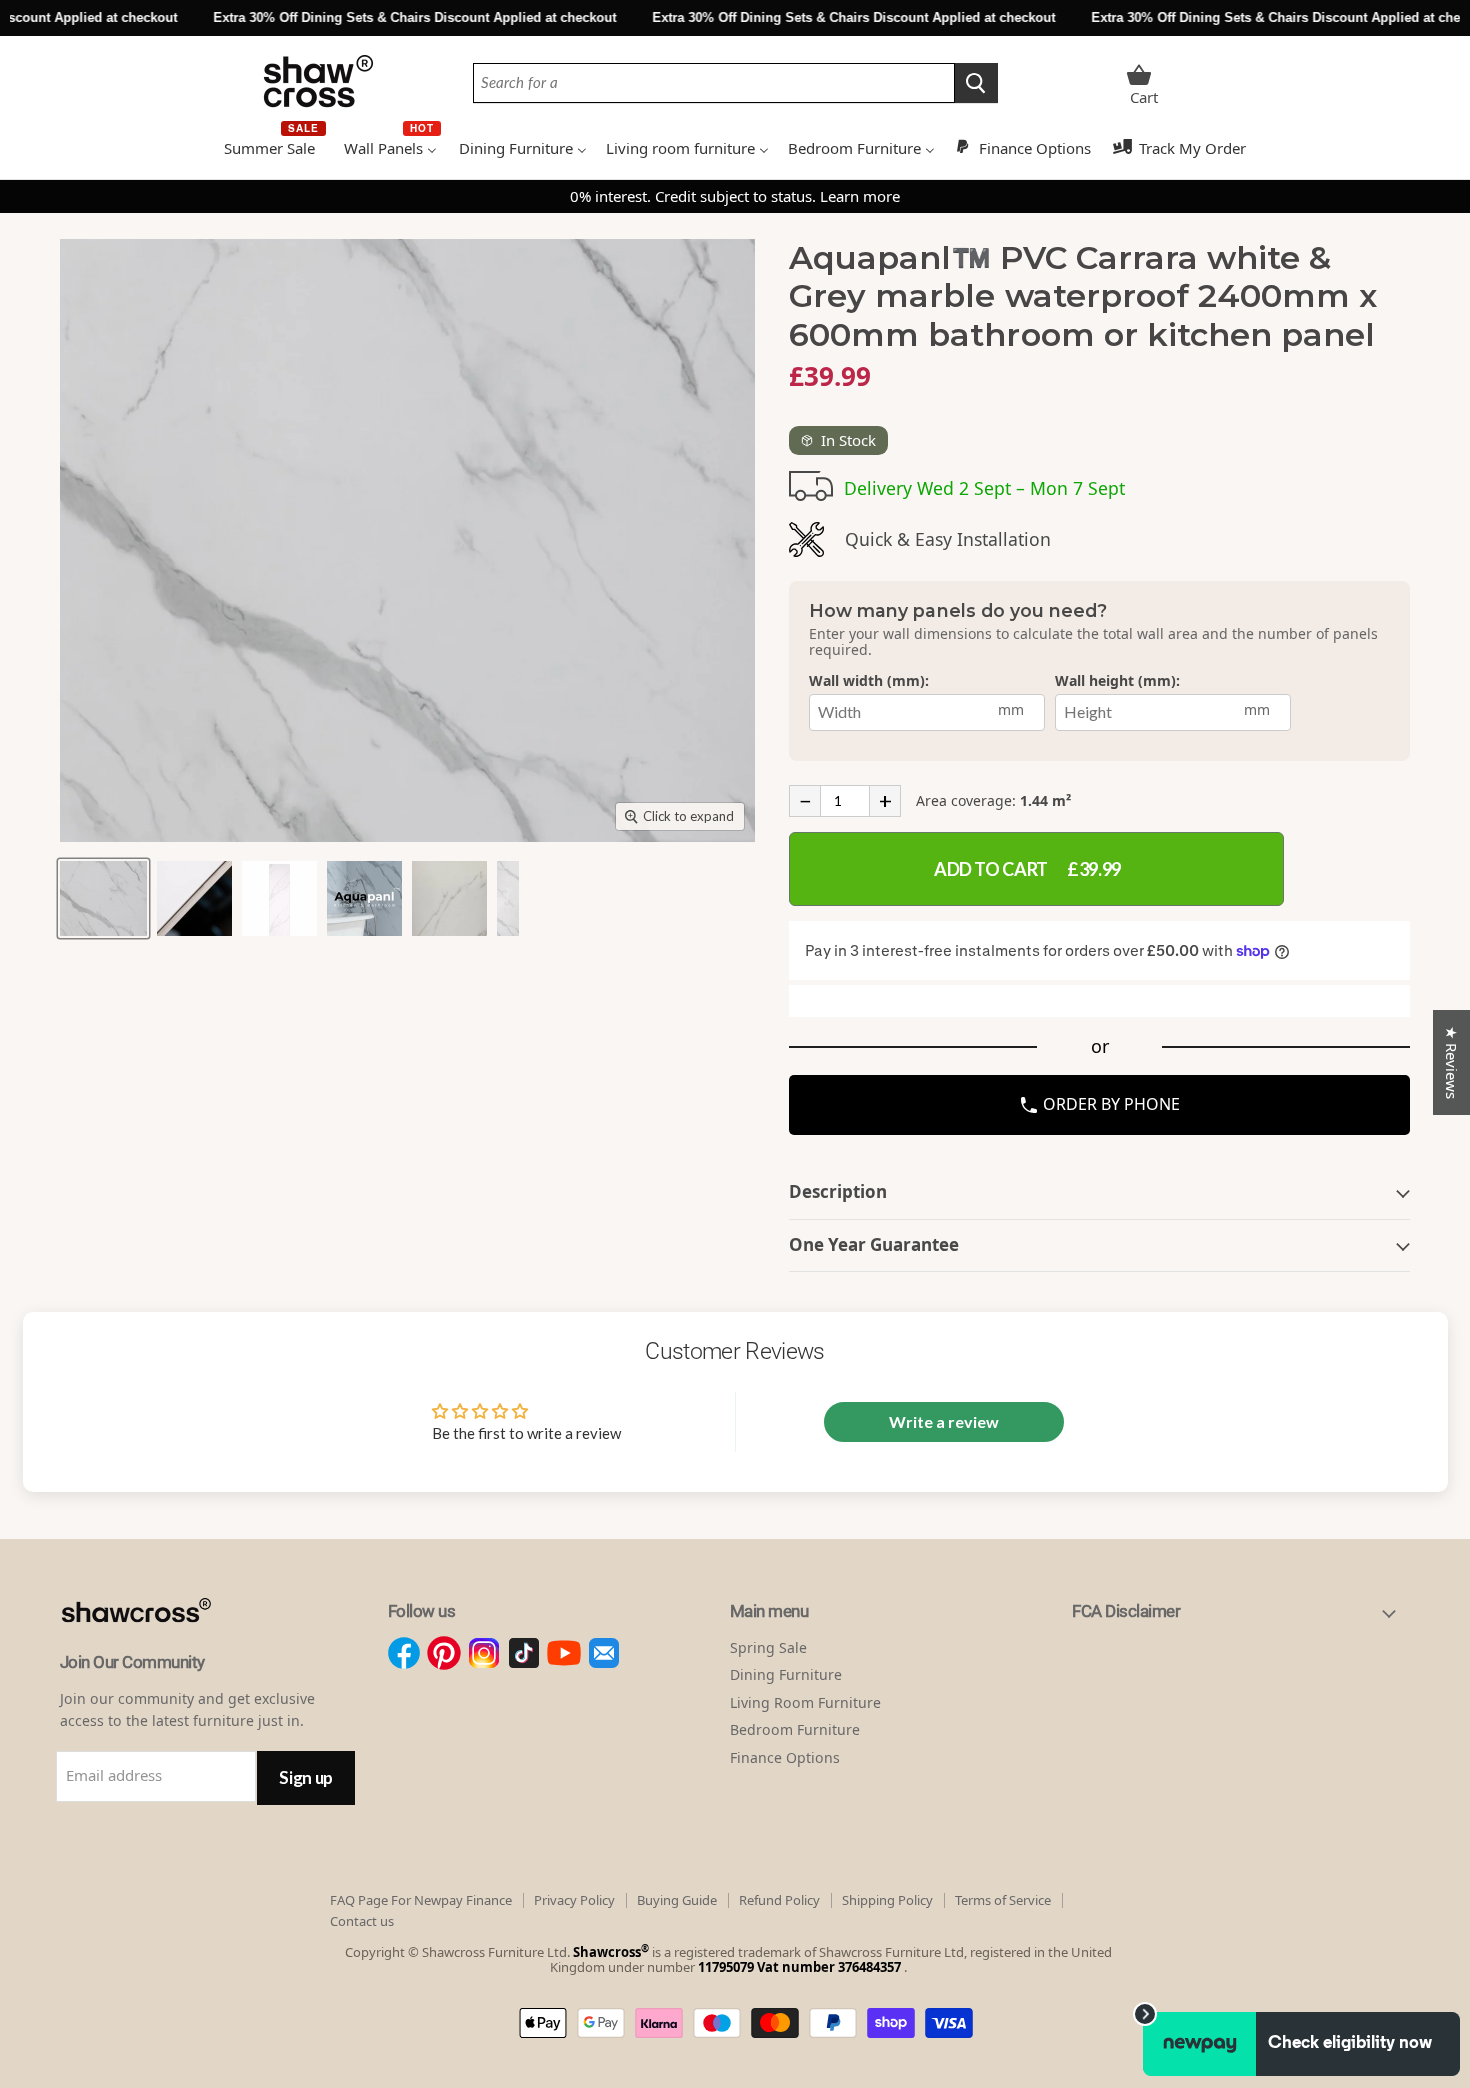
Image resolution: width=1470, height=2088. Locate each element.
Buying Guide (677, 1900)
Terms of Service (1003, 1900)
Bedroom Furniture (795, 1729)
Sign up (306, 1777)
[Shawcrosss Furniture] (157, 1644)
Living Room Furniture (805, 1702)
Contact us (362, 1921)
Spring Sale (768, 1647)
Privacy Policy (574, 1900)
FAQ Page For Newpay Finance (421, 1900)
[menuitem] (274, 146)
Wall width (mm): (869, 681)
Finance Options (785, 1757)
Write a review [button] (944, 1421)
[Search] (976, 83)
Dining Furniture (786, 1674)
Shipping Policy (887, 1900)
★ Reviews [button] (1452, 1062)
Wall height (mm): (1117, 681)
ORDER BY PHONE (1109, 1104)
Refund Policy (779, 1900)
